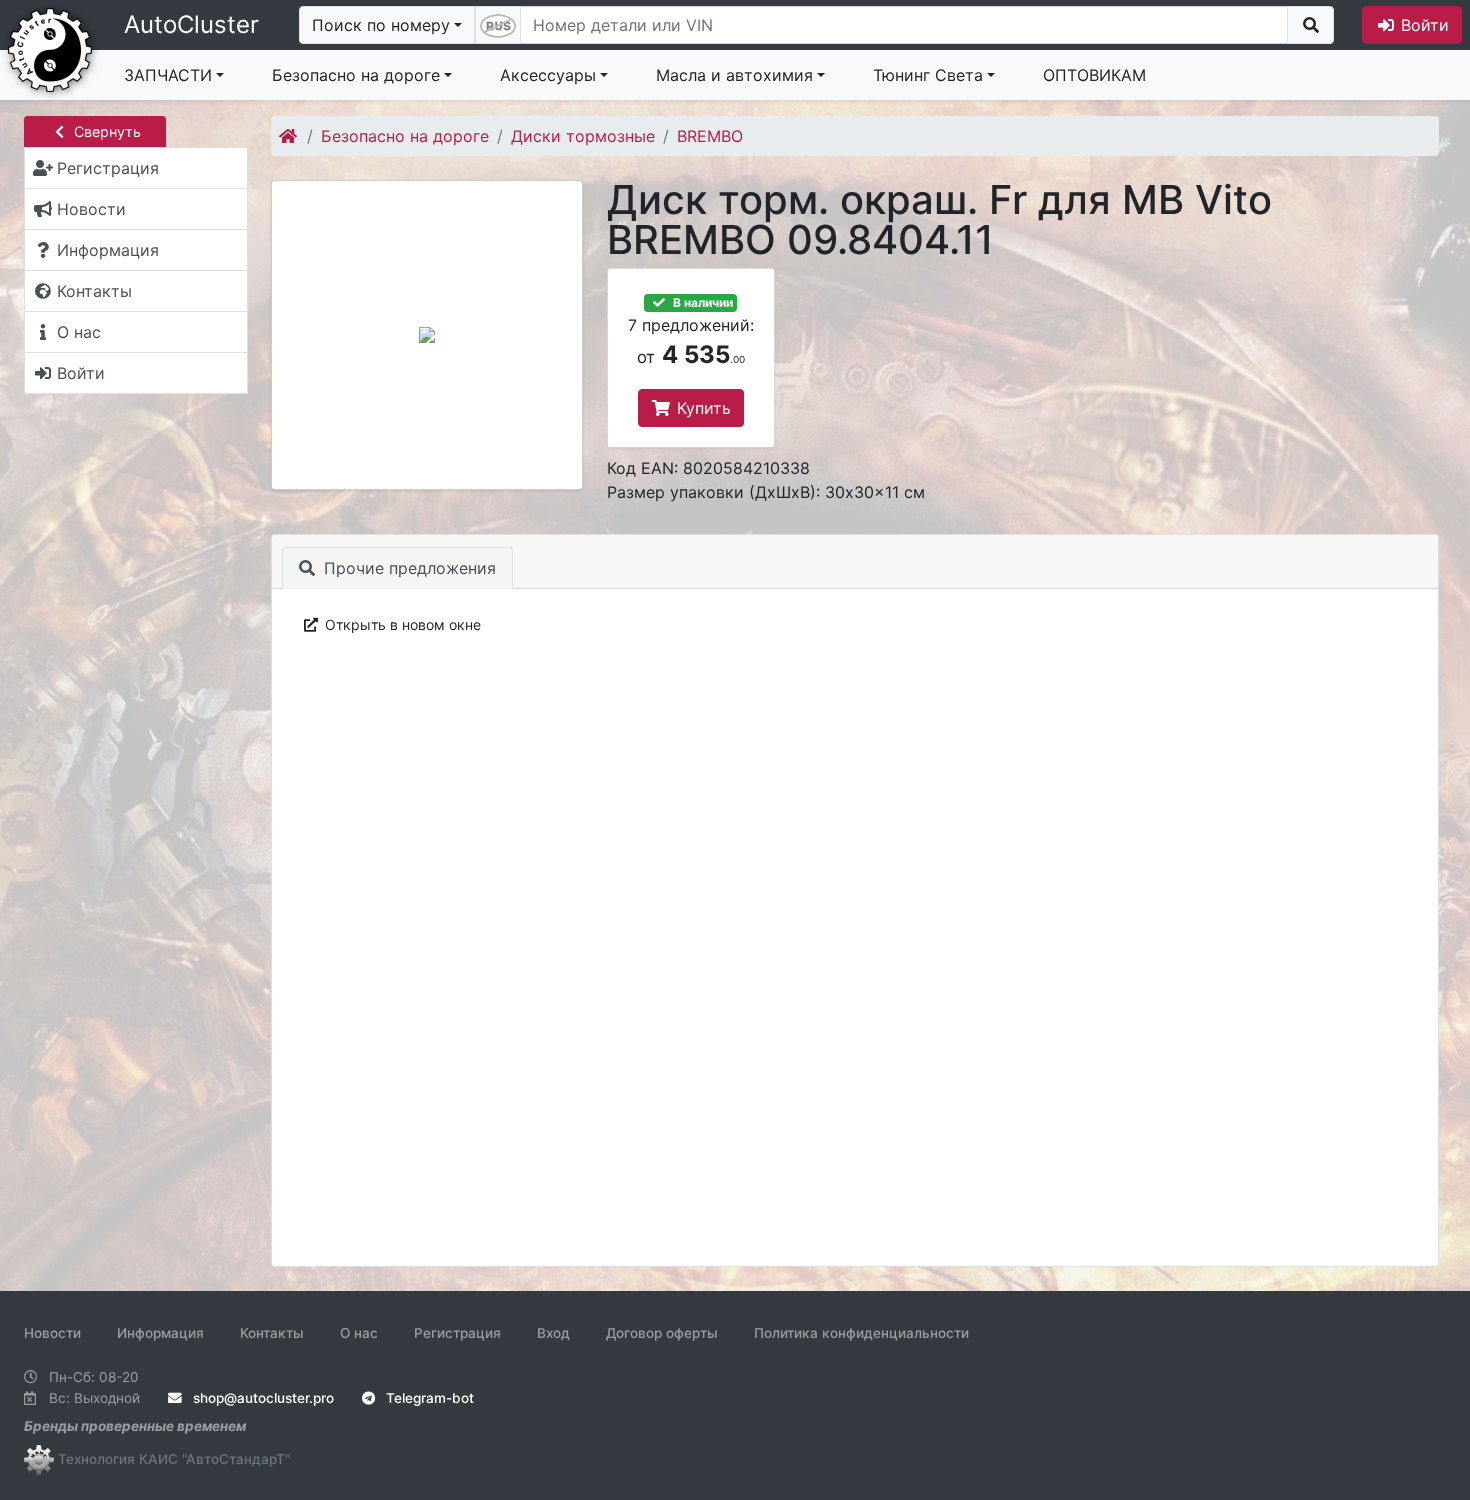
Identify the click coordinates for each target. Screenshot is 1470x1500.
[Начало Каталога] (289, 136)
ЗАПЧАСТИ (168, 75)
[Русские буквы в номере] (498, 25)
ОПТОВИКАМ (1094, 75)
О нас (359, 1333)
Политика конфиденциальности (861, 1333)
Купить (701, 408)
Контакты (272, 1333)
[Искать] (1310, 25)
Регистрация (457, 1333)
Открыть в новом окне (401, 624)
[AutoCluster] (50, 48)
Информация (160, 1333)
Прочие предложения (407, 568)
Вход (553, 1333)
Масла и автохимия (734, 75)
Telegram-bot (428, 1398)
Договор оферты (662, 1333)
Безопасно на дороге (356, 75)
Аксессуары (548, 75)
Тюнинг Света (928, 75)
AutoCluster (191, 24)
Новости (52, 1333)
